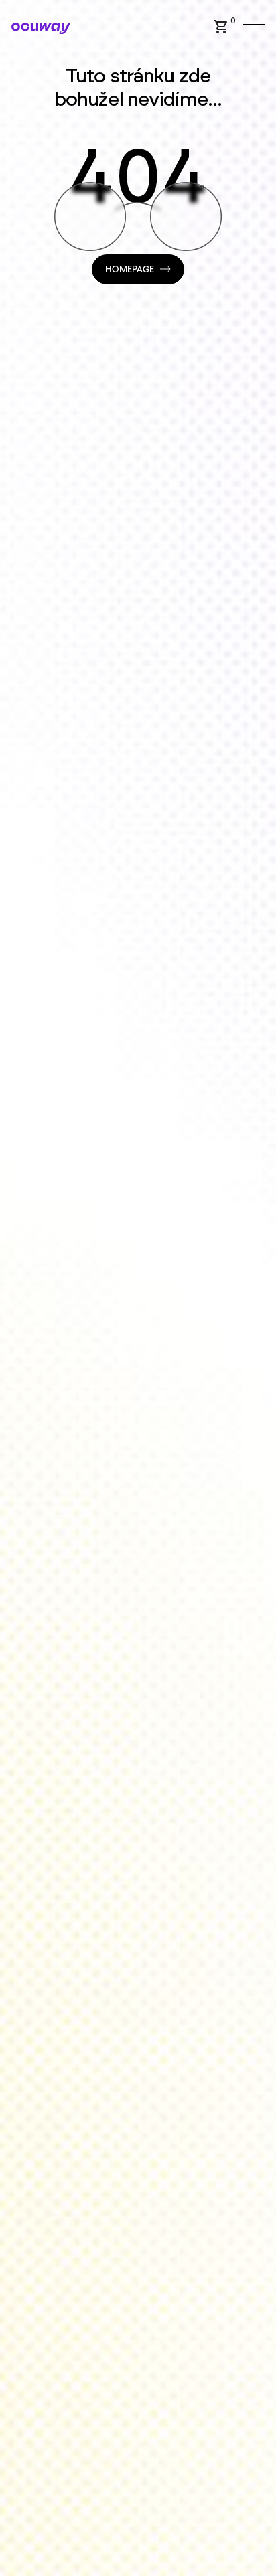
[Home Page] (41, 28)
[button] (226, 27)
